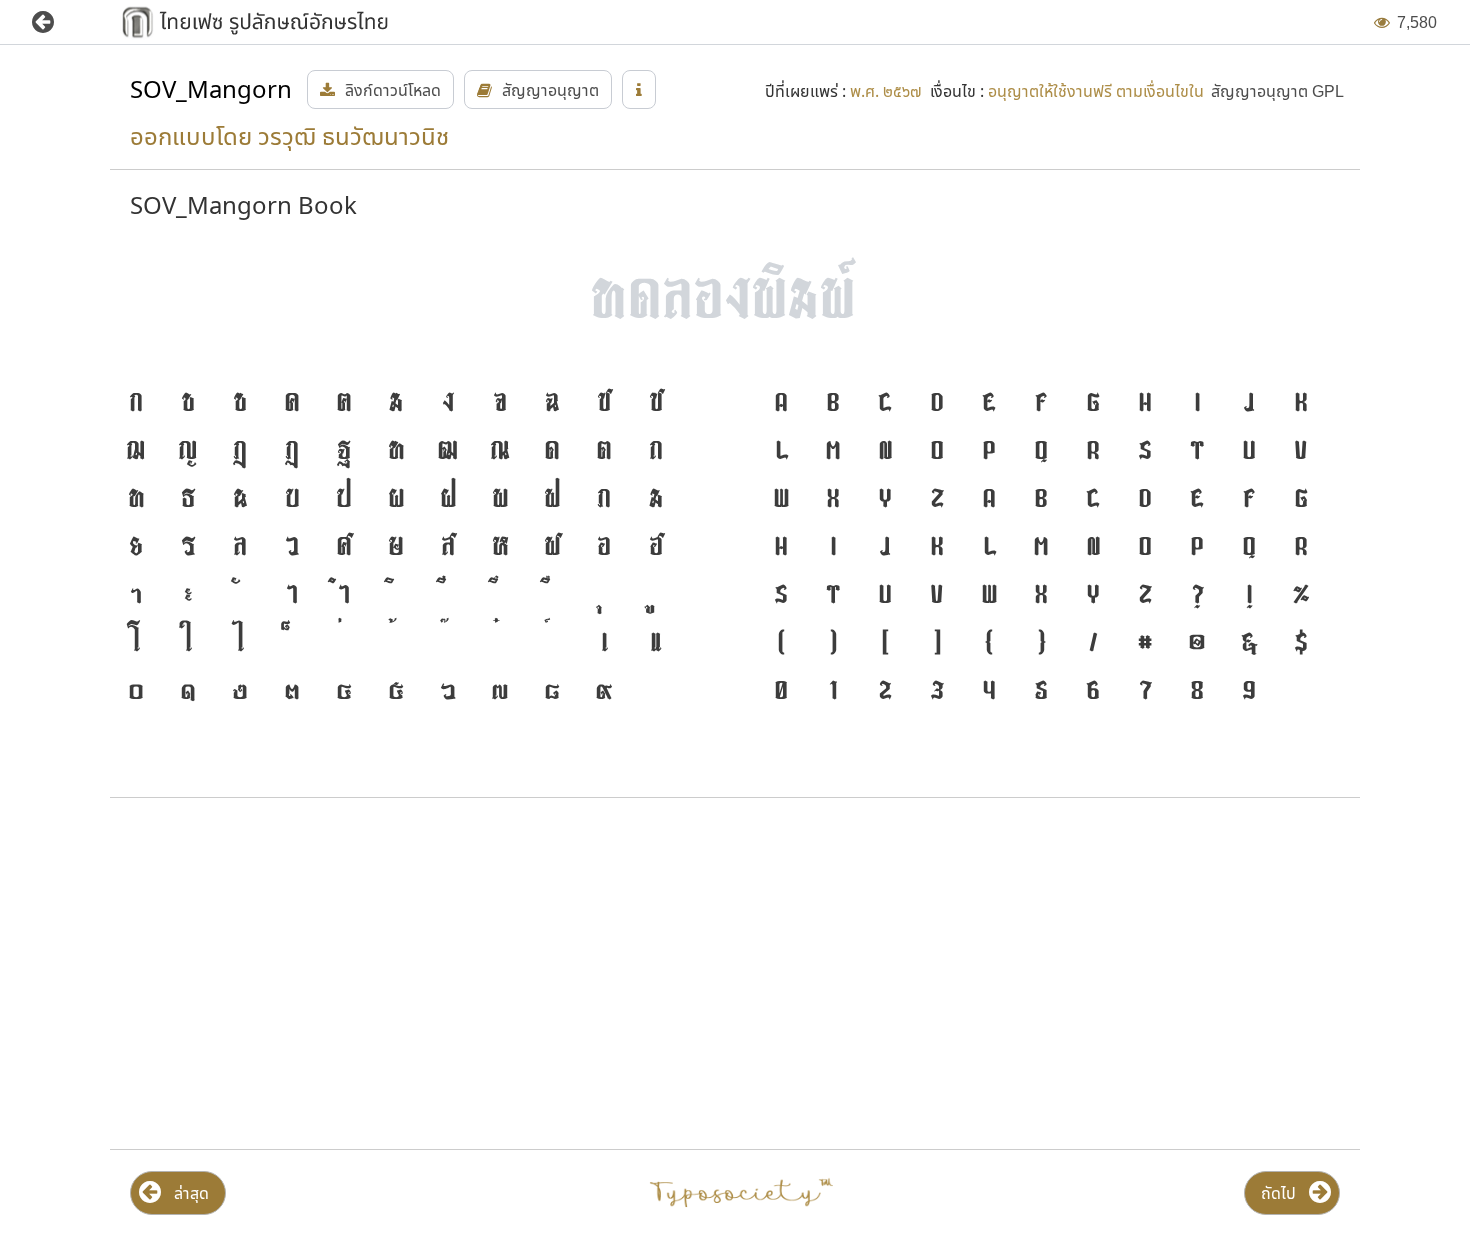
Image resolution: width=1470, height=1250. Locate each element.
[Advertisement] (312, 974)
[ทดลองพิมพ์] (735, 293)
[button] (57, 22)
